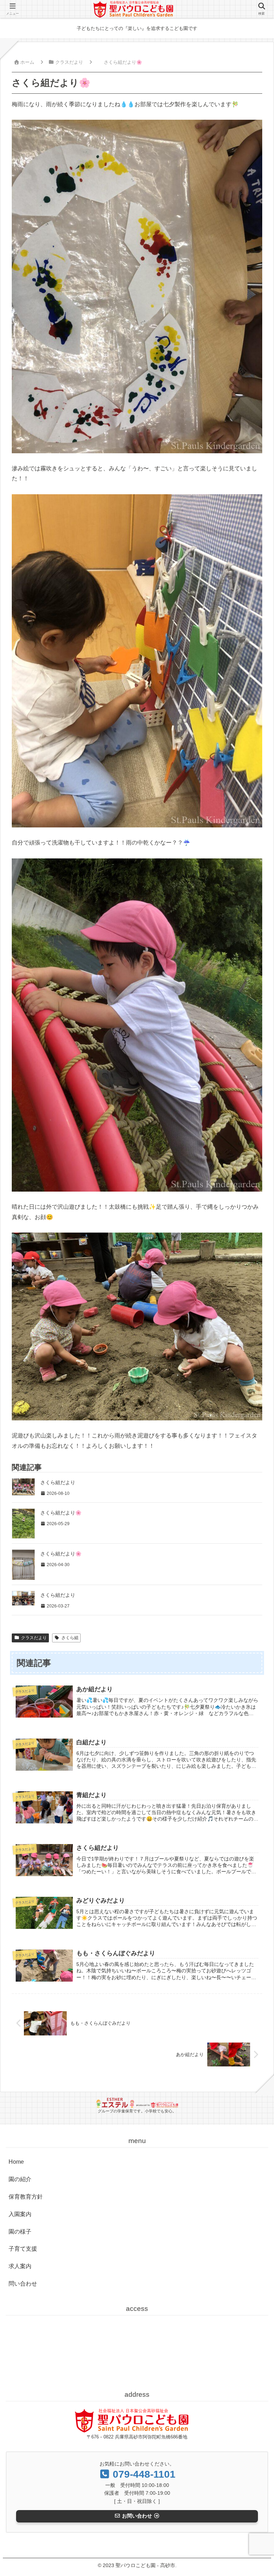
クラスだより (34, 1638)
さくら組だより (58, 1482)
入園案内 (20, 2214)
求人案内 (20, 2266)
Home (16, 2162)
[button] (252, 1548)
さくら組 (70, 1638)
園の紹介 (20, 2179)
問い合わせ (23, 2284)
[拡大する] (253, 129)
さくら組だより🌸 (61, 1513)
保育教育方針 (26, 2197)
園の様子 (20, 2232)
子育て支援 (23, 2249)
